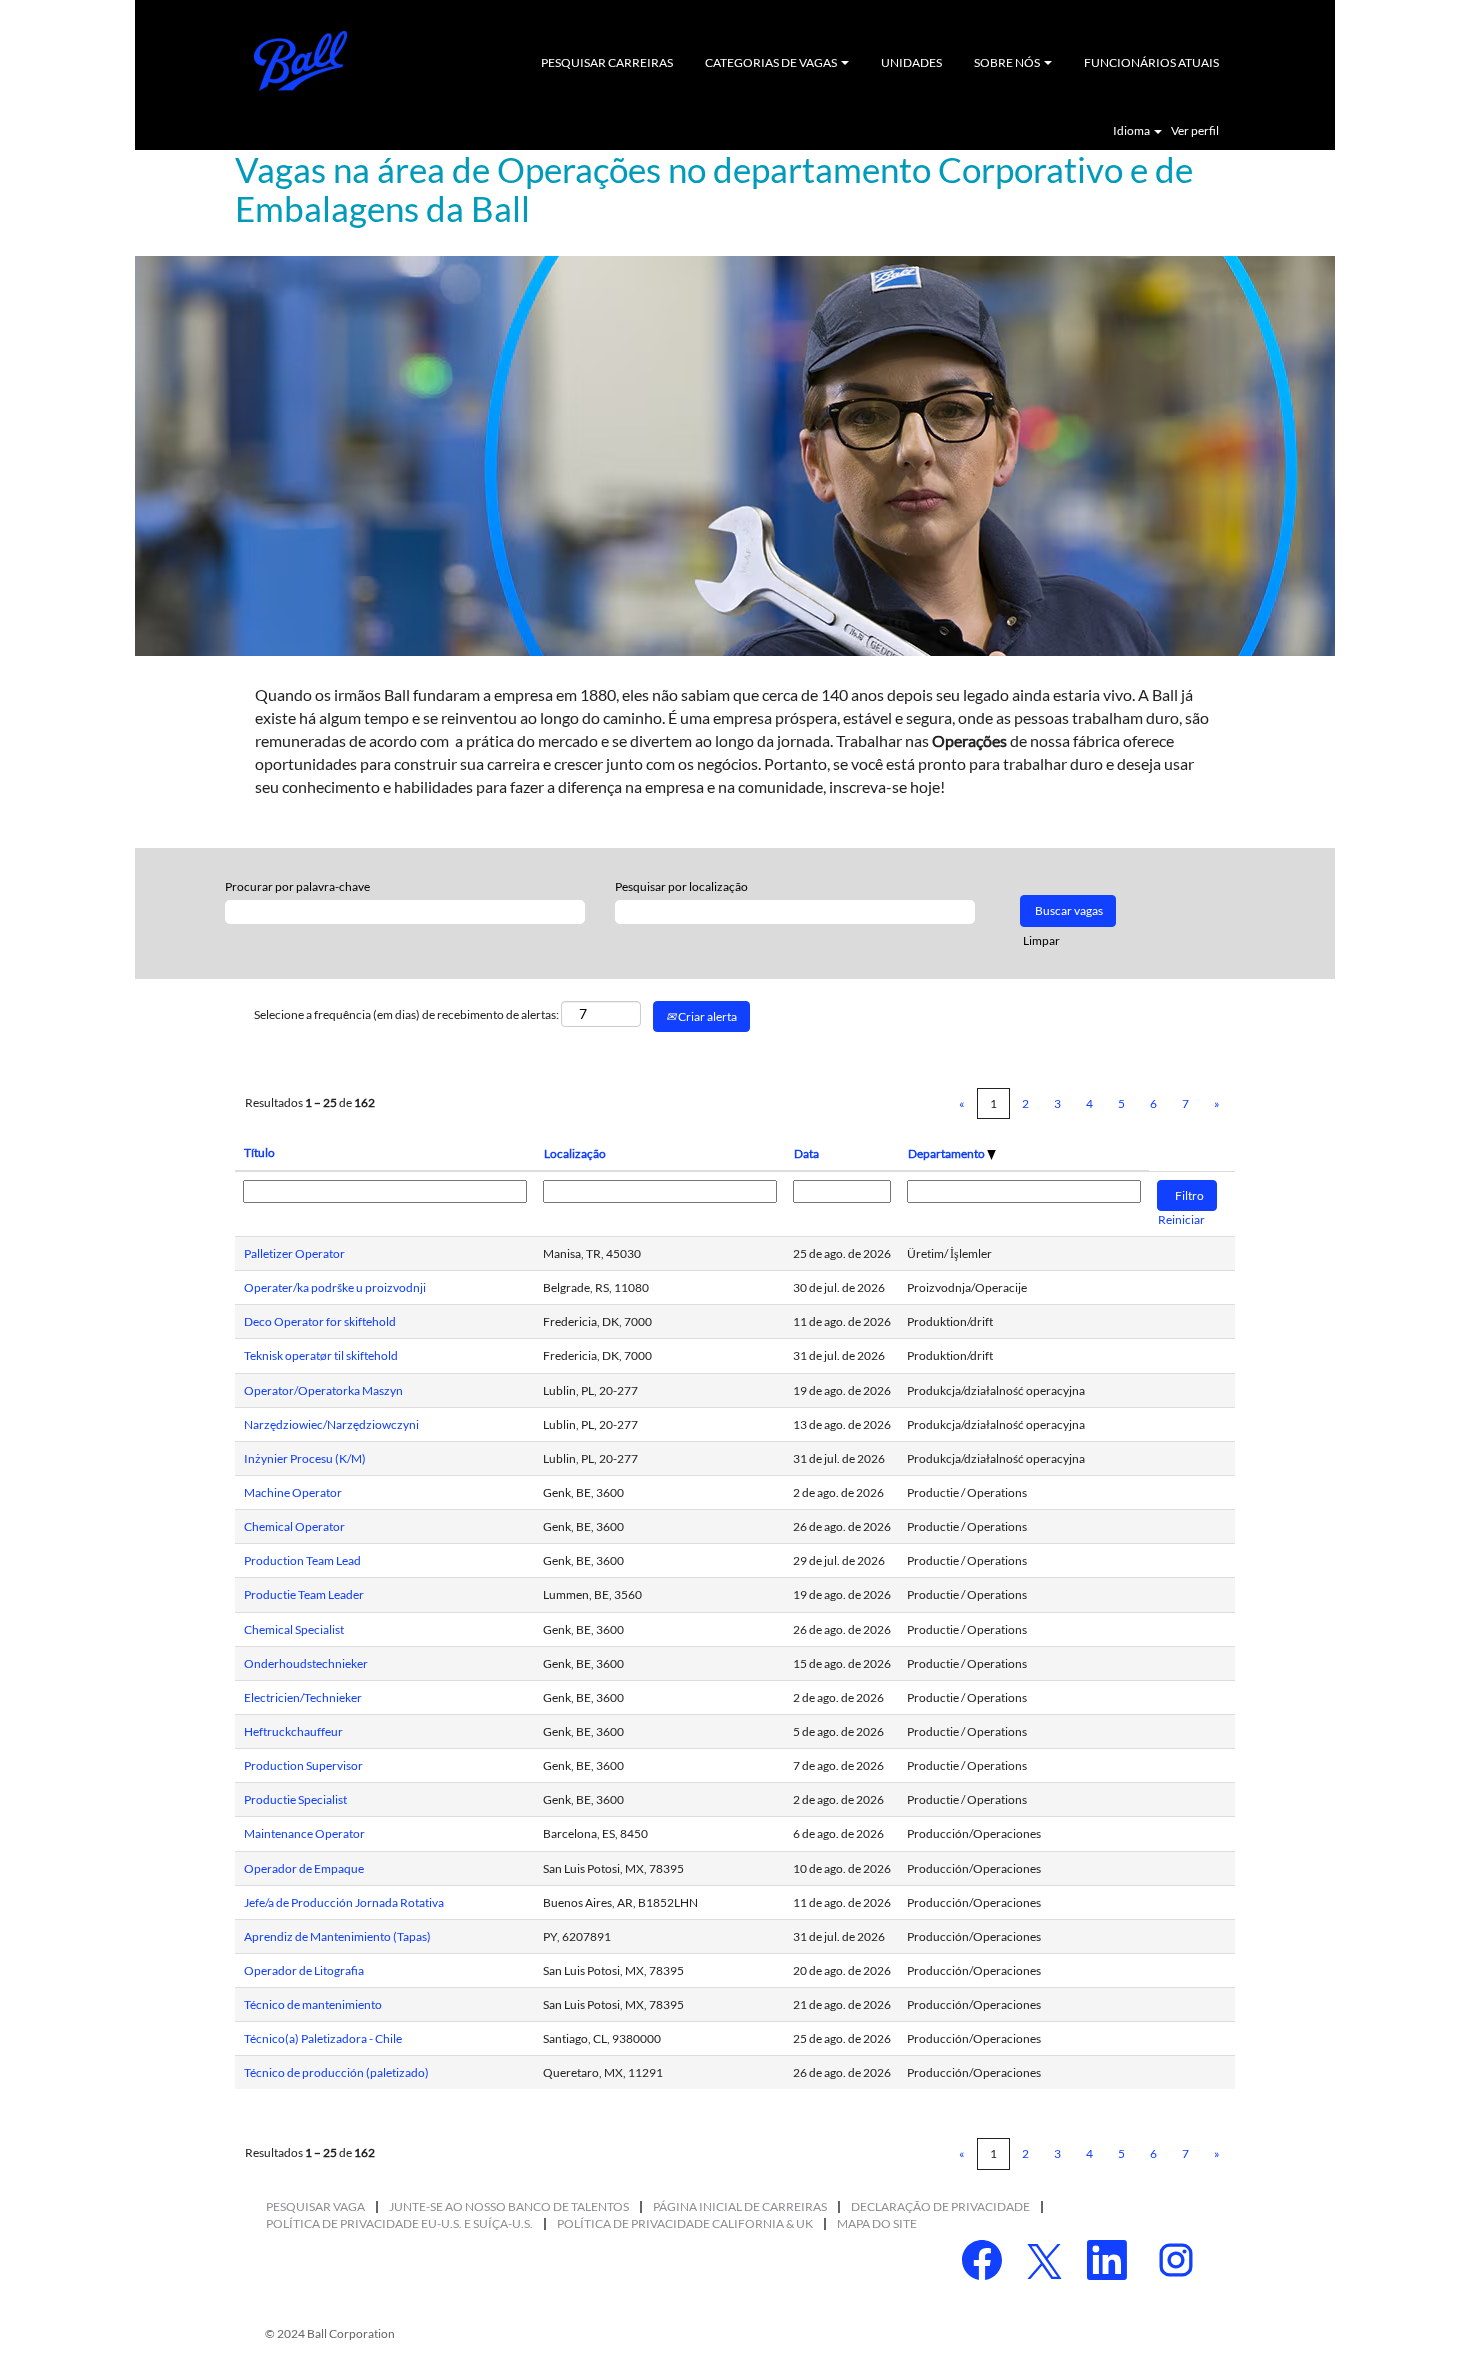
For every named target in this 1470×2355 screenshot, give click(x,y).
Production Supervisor (303, 1765)
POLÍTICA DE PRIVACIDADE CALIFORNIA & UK (685, 2223)
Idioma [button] (1132, 131)
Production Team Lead (302, 1560)
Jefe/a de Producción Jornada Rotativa (344, 1902)
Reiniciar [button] (1181, 1219)
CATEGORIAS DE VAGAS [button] (772, 62)
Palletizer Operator (294, 1253)
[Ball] (301, 61)
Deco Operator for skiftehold (320, 1321)
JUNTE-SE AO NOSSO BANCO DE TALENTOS (509, 2206)
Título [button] (259, 1152)
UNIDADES (911, 62)
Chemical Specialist (294, 1629)
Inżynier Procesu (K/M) (305, 1458)
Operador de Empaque (304, 1868)
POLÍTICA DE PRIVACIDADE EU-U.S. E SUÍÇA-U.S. (399, 2223)
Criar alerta (706, 1016)
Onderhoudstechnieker (306, 1663)
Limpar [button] (1041, 940)
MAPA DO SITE (877, 2223)
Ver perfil (1195, 131)
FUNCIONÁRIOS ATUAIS (1151, 62)
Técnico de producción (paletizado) (336, 2072)
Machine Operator (293, 1492)
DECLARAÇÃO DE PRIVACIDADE (940, 2206)
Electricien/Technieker (303, 1697)
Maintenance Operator (304, 1833)
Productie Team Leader (304, 1594)
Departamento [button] (947, 1153)
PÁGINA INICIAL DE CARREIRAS (740, 2206)
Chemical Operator (294, 1526)
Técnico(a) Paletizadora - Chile (323, 2038)
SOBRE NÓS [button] (1008, 62)
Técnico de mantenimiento (313, 2004)
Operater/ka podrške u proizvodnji (335, 1287)
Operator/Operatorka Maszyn (323, 1390)
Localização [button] (575, 1153)
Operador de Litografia (304, 1970)
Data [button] (806, 1153)
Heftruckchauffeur (293, 1731)
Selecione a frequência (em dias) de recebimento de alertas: (406, 1014)
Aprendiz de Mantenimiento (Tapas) (337, 1936)
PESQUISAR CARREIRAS (607, 62)
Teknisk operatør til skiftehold (321, 1355)
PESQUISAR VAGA (315, 2206)
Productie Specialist (295, 1799)
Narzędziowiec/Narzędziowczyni (331, 1424)
